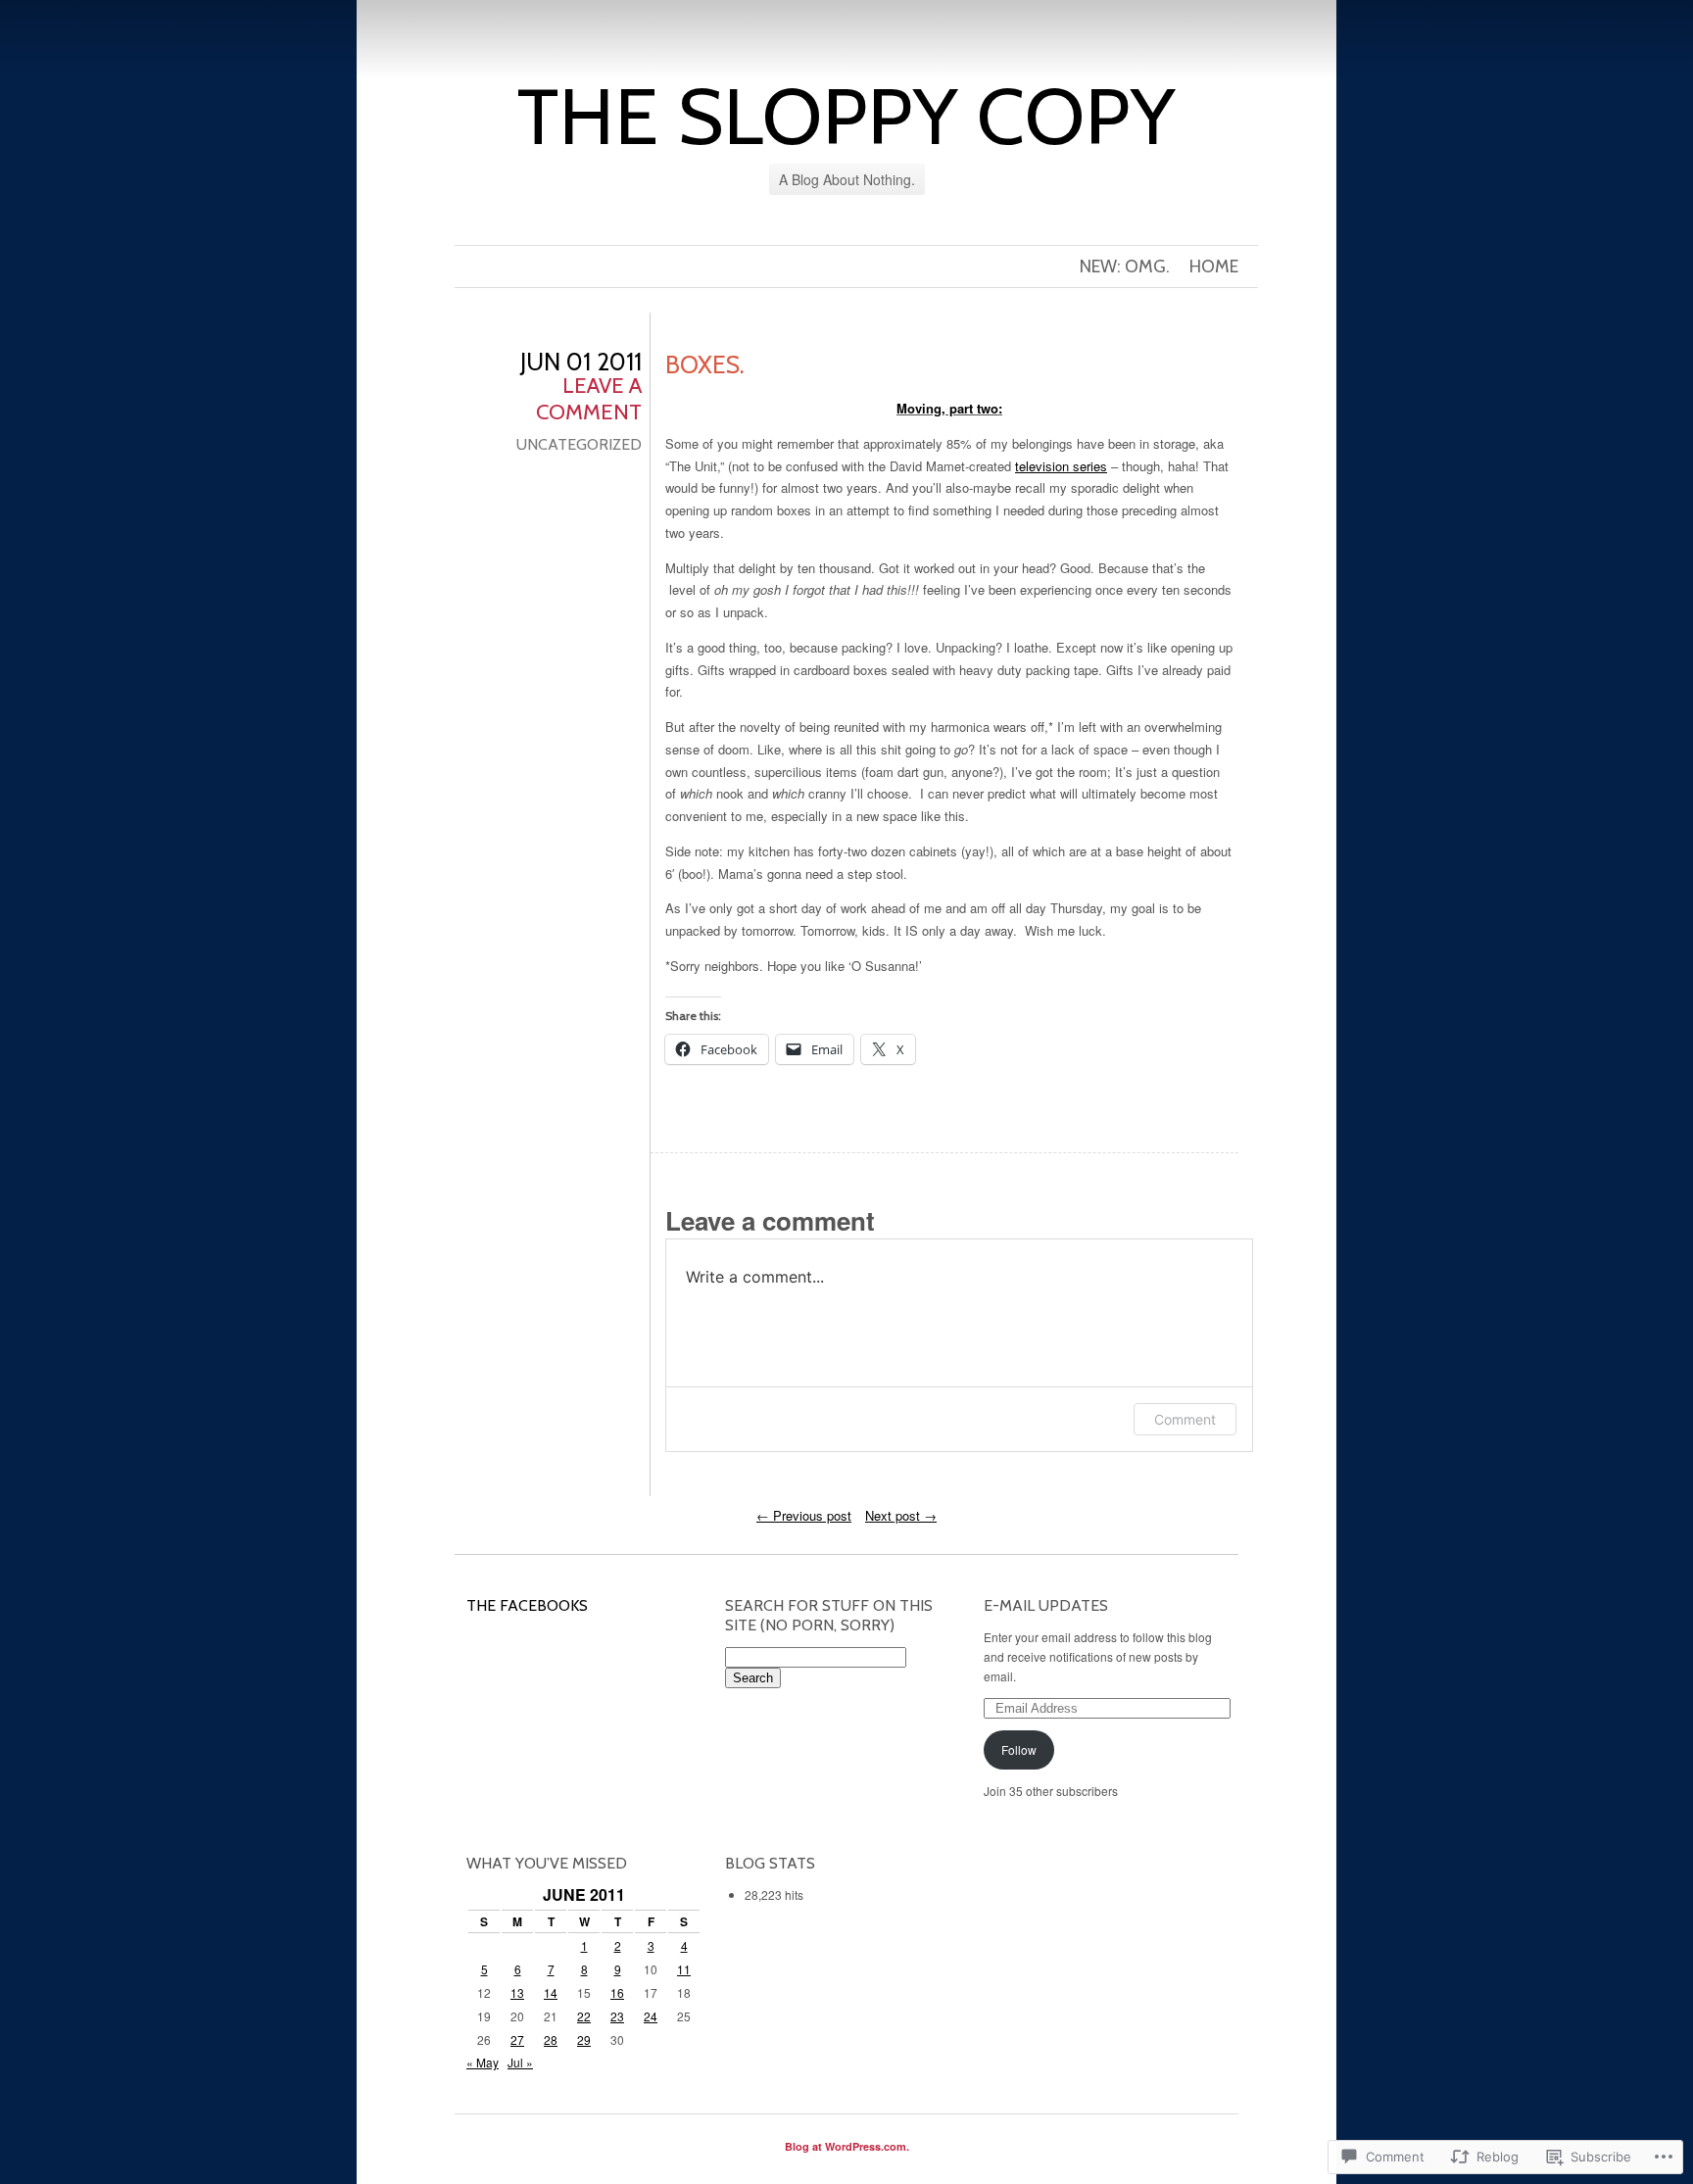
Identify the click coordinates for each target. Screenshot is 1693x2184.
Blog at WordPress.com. (847, 2146)
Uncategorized (579, 444)
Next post (901, 1515)
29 (584, 2039)
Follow (1019, 1749)
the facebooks (527, 1605)
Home (1214, 267)
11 (684, 1969)
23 (617, 2016)
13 (517, 1992)
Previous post (804, 1515)
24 (651, 2016)
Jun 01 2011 (581, 362)
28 (551, 2039)
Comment (1185, 1419)
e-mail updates (1046, 1605)
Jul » (520, 2062)
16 (617, 1992)
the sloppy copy (846, 116)
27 (517, 2039)
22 (584, 2016)
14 (551, 1992)
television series (1061, 466)
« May (483, 2062)
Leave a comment (589, 399)
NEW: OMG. (1125, 267)
